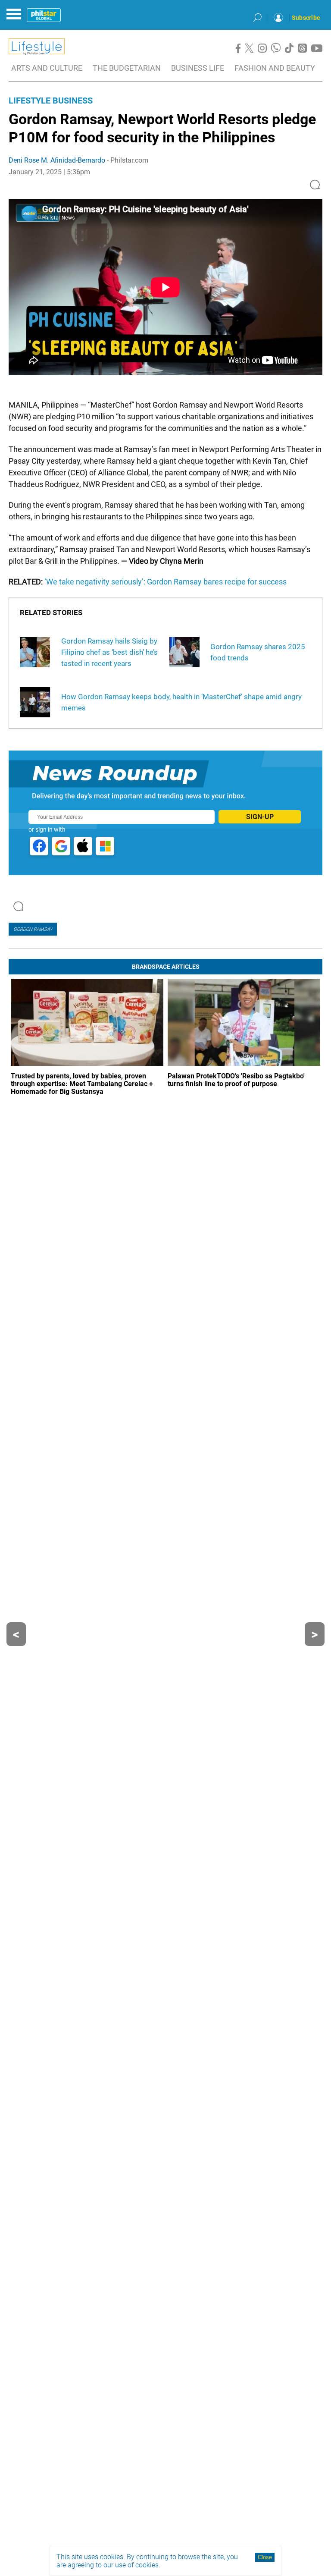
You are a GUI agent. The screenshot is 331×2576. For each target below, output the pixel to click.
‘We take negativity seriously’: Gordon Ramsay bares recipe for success (165, 582)
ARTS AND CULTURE (47, 68)
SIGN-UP (260, 817)
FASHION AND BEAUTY (275, 68)
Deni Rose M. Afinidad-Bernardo (57, 160)
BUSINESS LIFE (198, 68)
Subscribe (306, 18)
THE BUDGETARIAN (127, 68)
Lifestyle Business (51, 101)
